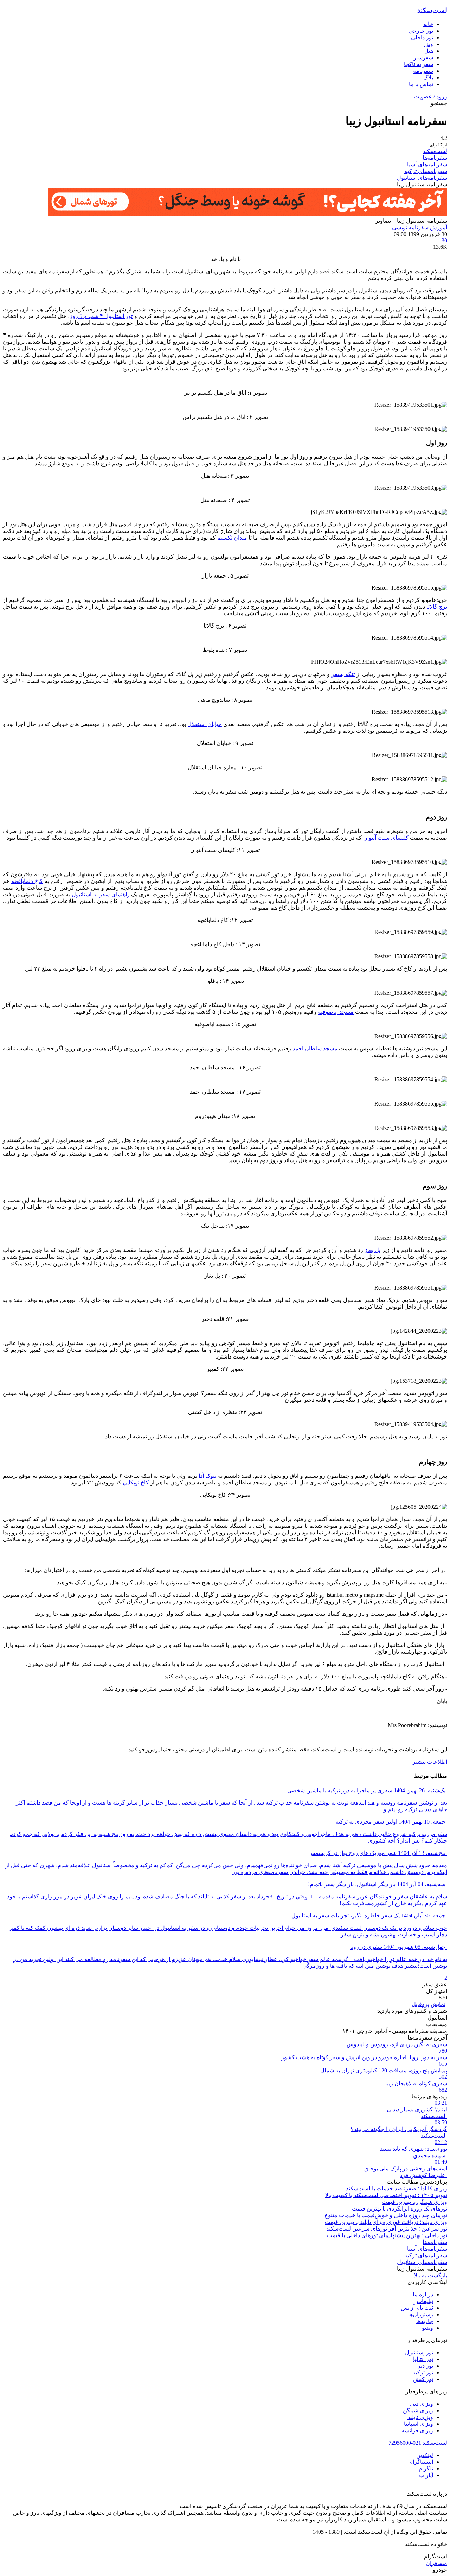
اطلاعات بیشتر (430, 1762)
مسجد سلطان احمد (315, 1048)
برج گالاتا (437, 607)
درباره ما (423, 2294)
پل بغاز (372, 1250)
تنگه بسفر (343, 674)
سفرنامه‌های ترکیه (426, 171)
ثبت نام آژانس (417, 2308)
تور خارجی (421, 31)
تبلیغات (425, 2301)
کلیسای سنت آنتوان (386, 838)
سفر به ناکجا (419, 64)
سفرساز (423, 58)
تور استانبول (419, 2352)
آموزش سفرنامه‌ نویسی (420, 227)
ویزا (429, 44)
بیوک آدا (207, 1476)
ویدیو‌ (427, 2328)
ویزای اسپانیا (419, 2424)
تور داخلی (422, 37)
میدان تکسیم (232, 538)
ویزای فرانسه (417, 2431)
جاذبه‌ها (425, 2321)
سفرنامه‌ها (435, 158)
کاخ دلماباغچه (27, 881)
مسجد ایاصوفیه (336, 1012)
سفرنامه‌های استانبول (422, 178)
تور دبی (425, 2366)
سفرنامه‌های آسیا (427, 164)
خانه (428, 24)
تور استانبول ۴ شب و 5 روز (101, 316)
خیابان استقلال (204, 724)
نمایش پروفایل (429, 2004)
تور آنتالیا (423, 2359)
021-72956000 (405, 2443)
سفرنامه (423, 71)
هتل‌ (429, 51)
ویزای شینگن (418, 2410)
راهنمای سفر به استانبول (101, 894)
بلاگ (428, 78)
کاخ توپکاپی (136, 1483)
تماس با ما (421, 84)
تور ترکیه (423, 2373)
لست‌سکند (432, 10)
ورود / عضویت (430, 97)
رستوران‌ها (421, 2314)
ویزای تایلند (420, 2417)
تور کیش (423, 2379)
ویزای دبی (422, 2404)
